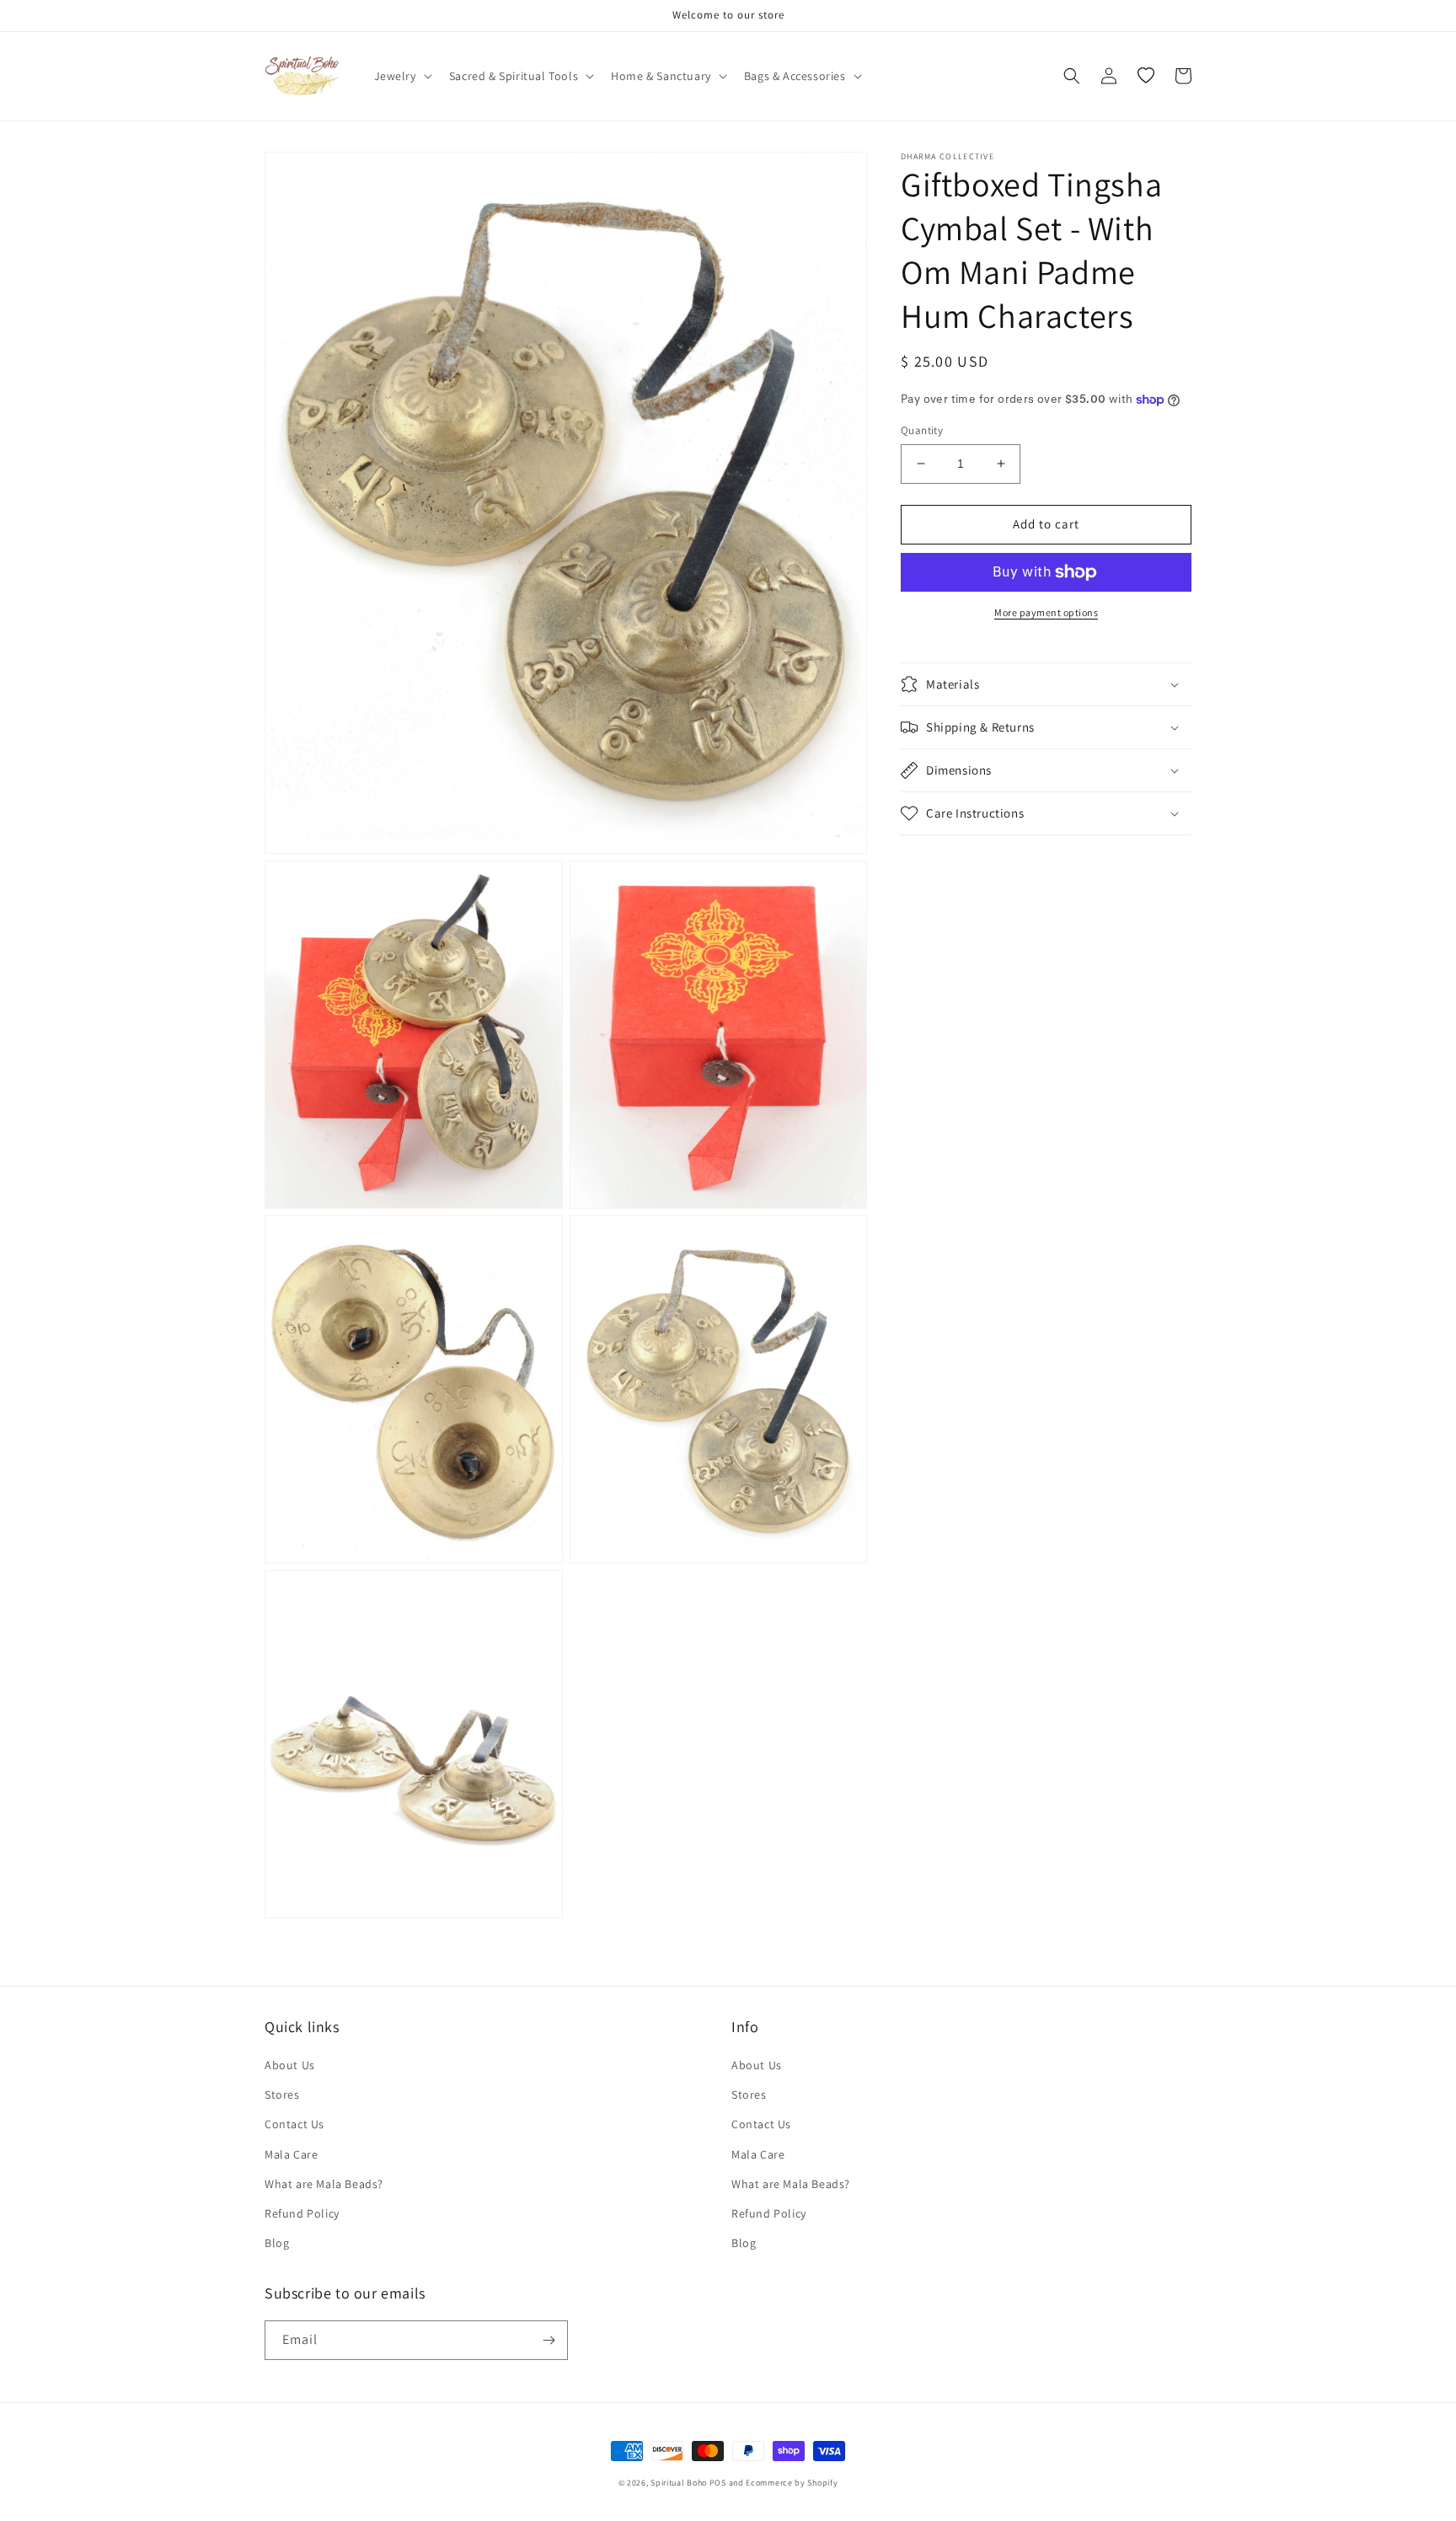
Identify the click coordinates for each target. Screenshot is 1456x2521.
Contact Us (294, 2124)
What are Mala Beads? (324, 2184)
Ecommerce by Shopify (792, 2483)
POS (718, 2483)
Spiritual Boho (679, 2483)
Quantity (922, 430)
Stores (282, 2095)
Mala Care (291, 2154)
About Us (290, 2065)
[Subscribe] (549, 2340)
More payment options (1046, 612)
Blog (277, 2243)
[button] (401, 76)
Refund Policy (302, 2213)
